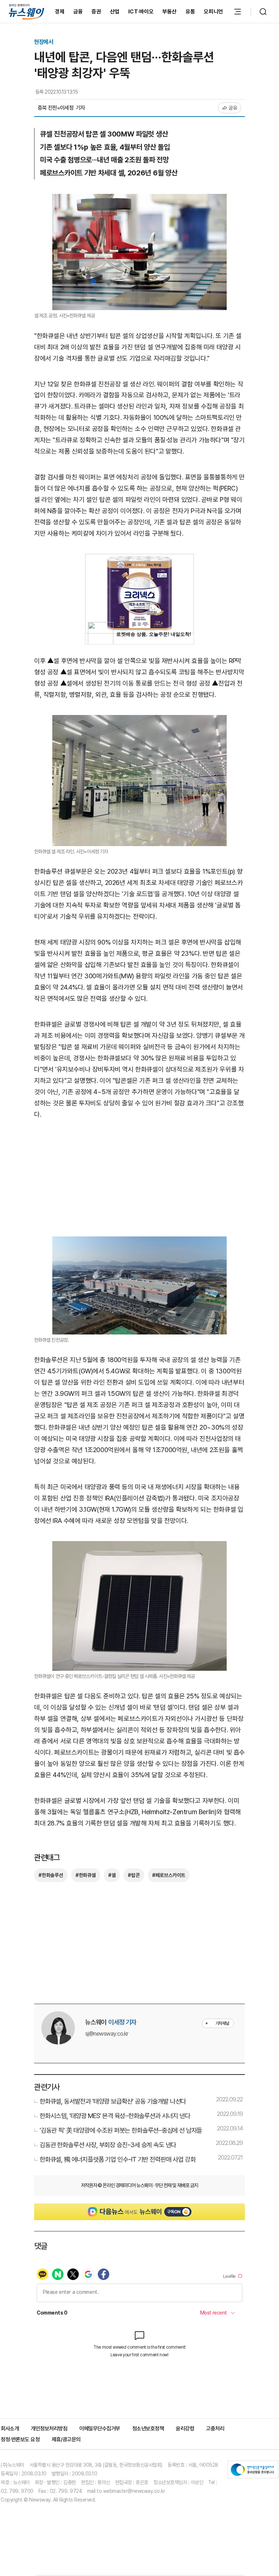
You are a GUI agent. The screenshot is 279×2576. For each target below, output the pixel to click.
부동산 (170, 12)
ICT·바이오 (141, 12)
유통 (191, 12)
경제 (60, 12)
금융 (78, 12)
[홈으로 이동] (27, 11)
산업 (115, 12)
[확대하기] (139, 199)
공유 (233, 108)
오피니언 (213, 12)
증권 (96, 12)
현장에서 (44, 42)
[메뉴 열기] (238, 12)
